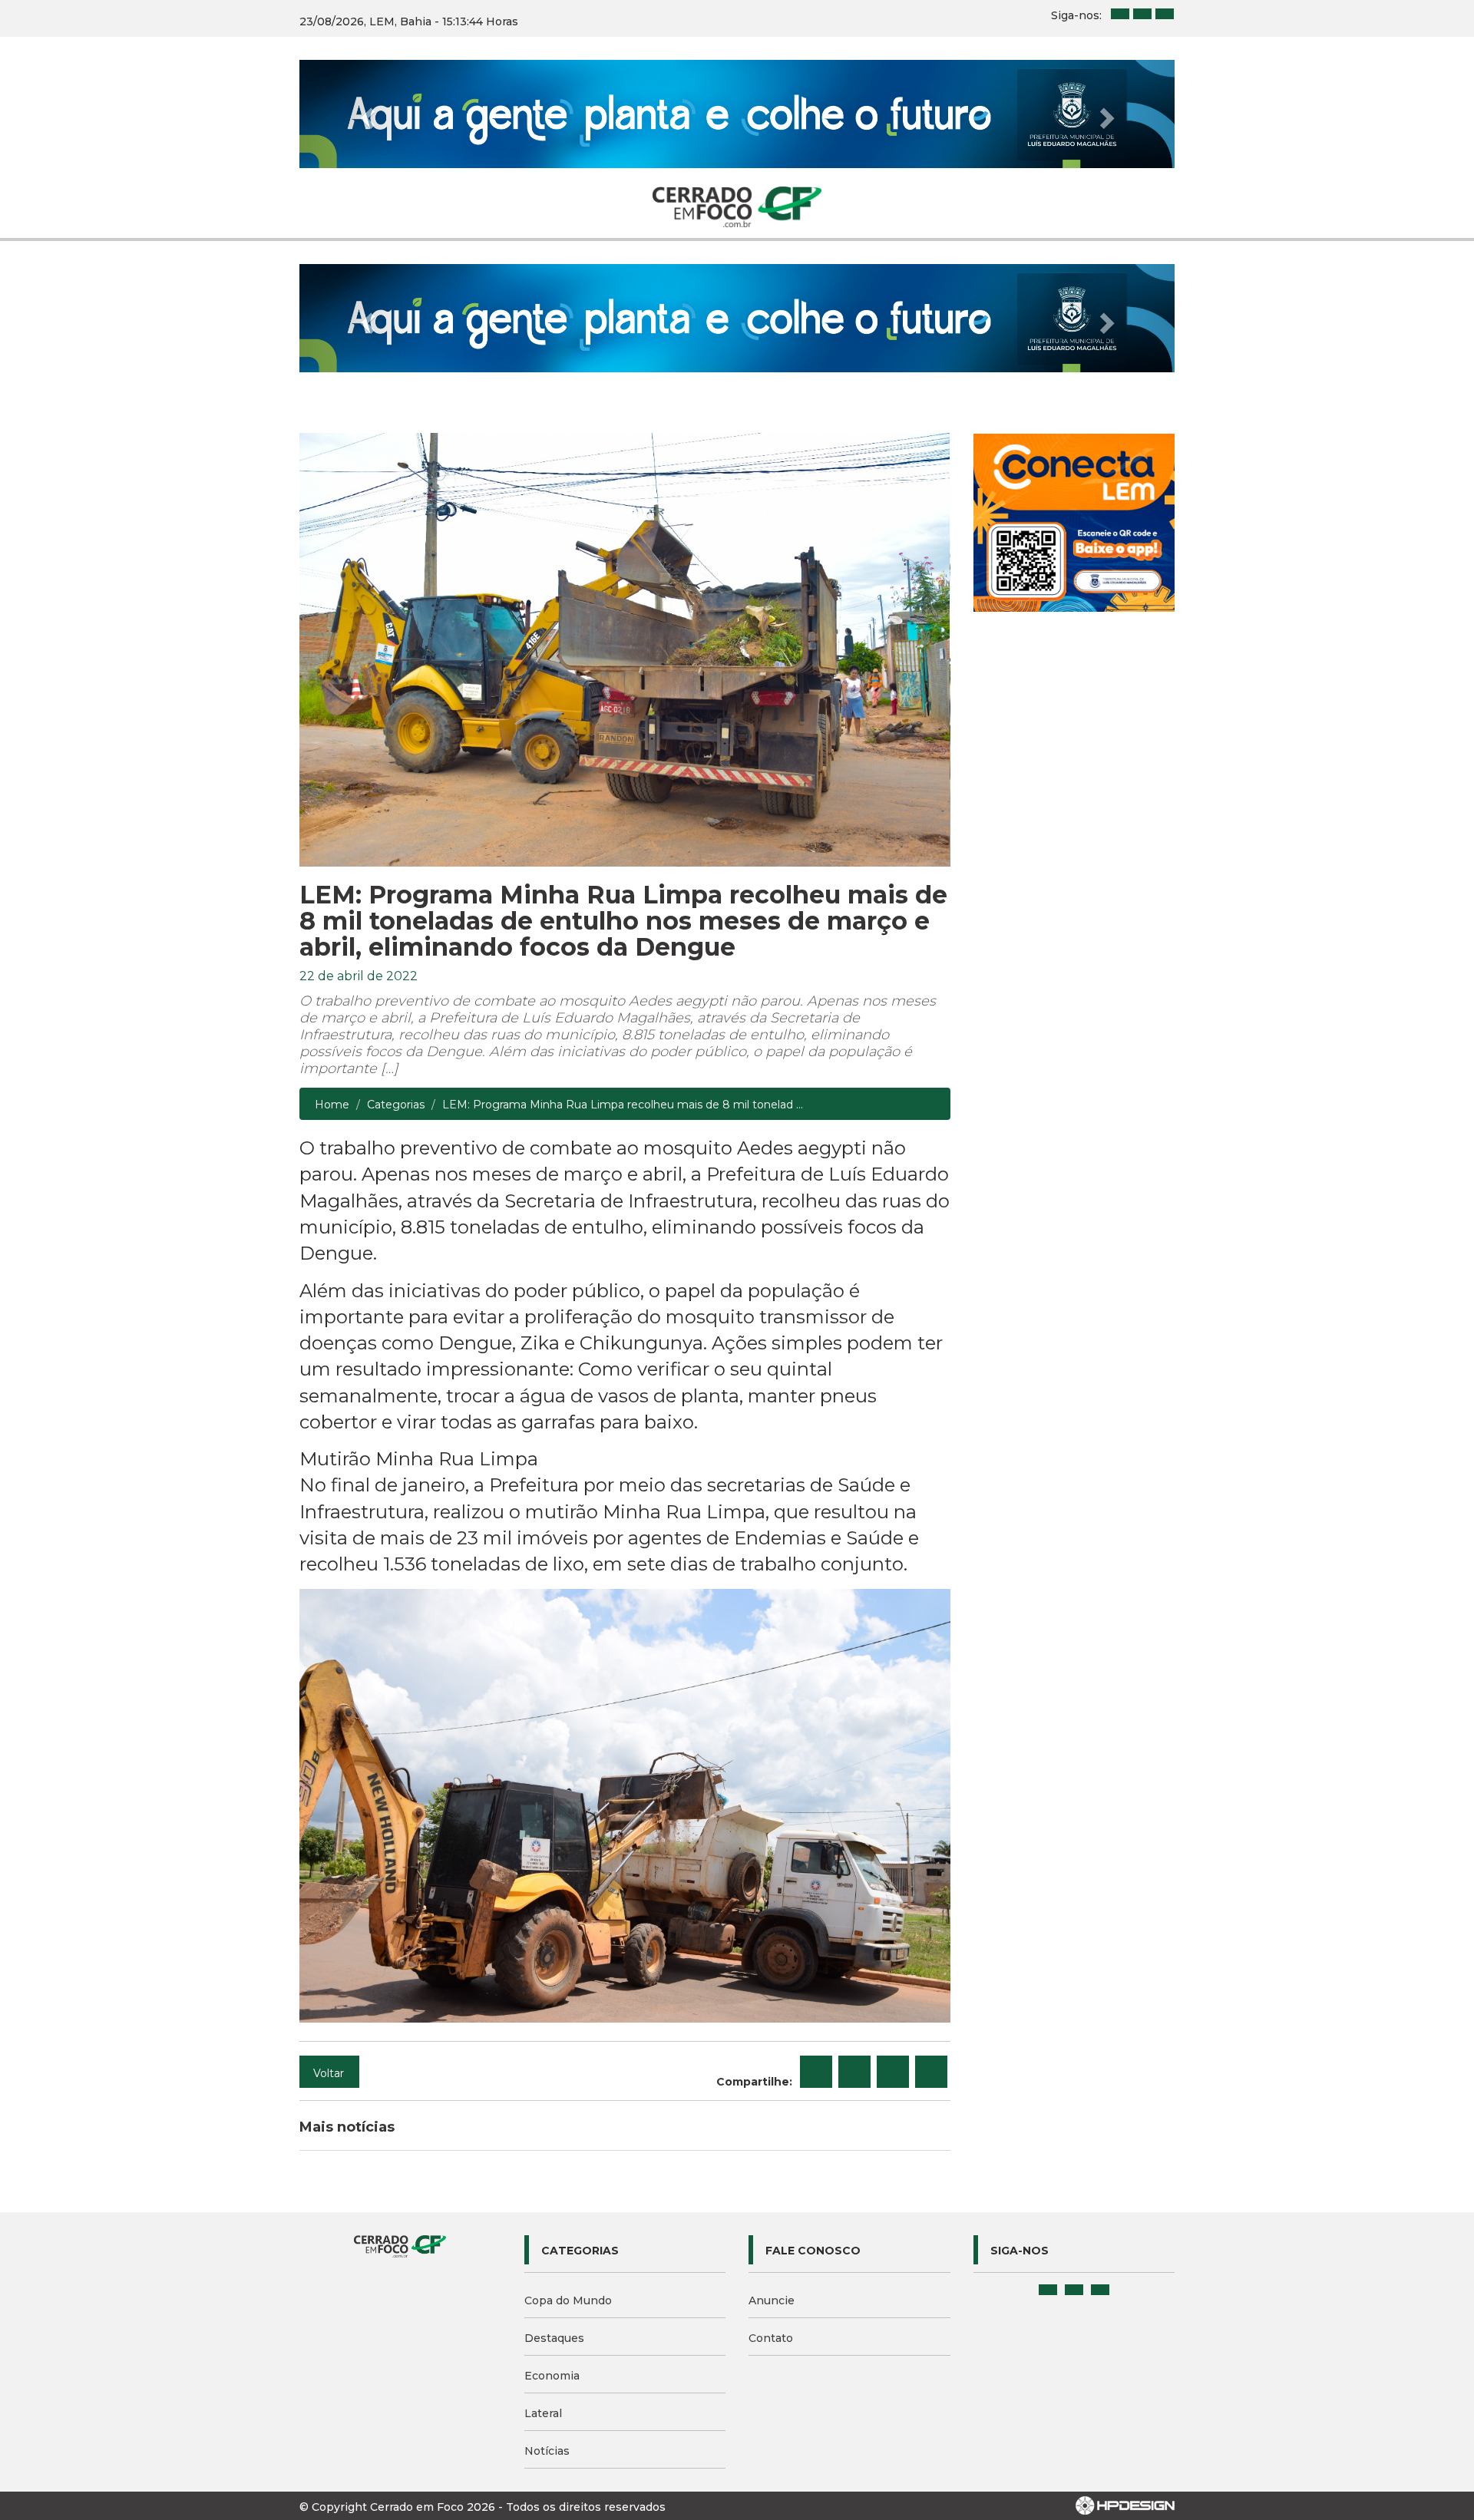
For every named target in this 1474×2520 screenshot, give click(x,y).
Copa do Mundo (568, 2300)
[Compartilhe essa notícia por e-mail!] (893, 2072)
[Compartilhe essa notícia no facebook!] (816, 2072)
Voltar (329, 2073)
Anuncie (772, 2300)
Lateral (543, 2413)
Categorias (396, 1105)
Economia (552, 2376)
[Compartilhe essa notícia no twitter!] (854, 2072)
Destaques (554, 2338)
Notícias (547, 2451)
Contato (771, 2338)
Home (332, 1105)
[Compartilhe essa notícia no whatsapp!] (931, 2072)
